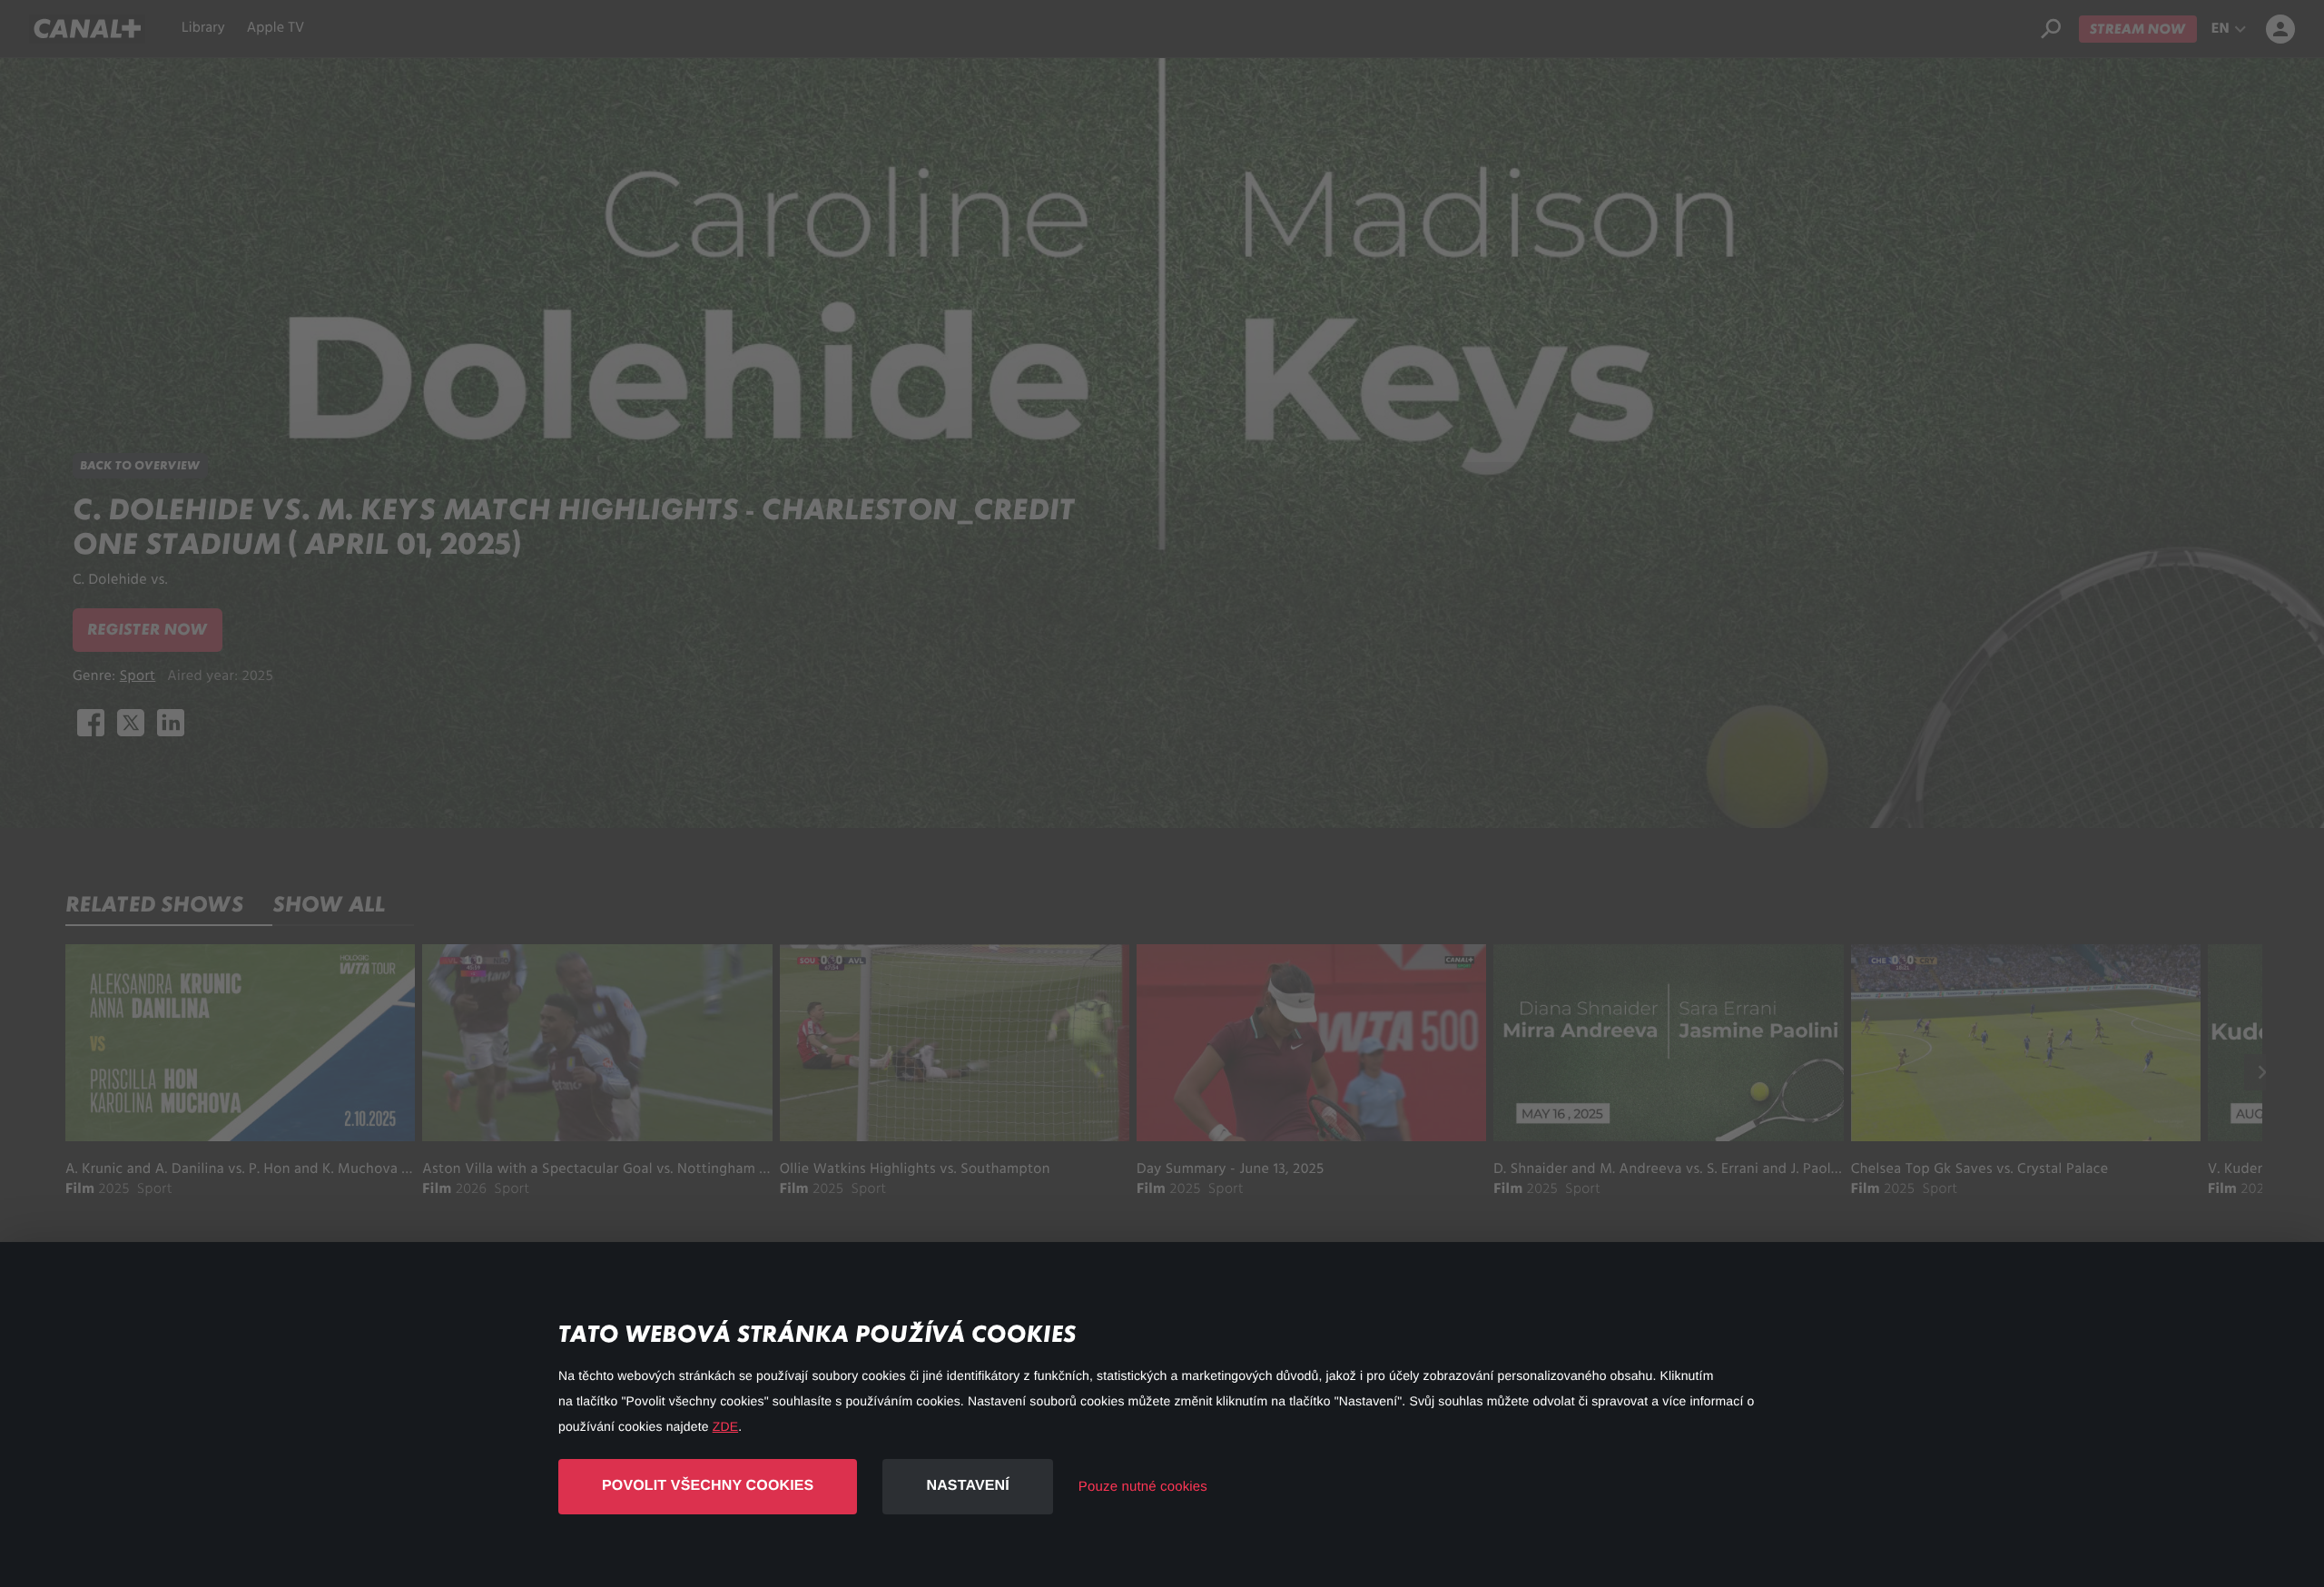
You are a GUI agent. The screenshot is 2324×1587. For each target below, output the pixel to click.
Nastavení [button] (967, 1486)
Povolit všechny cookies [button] (708, 1486)
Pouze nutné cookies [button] (1143, 1487)
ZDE (725, 1426)
